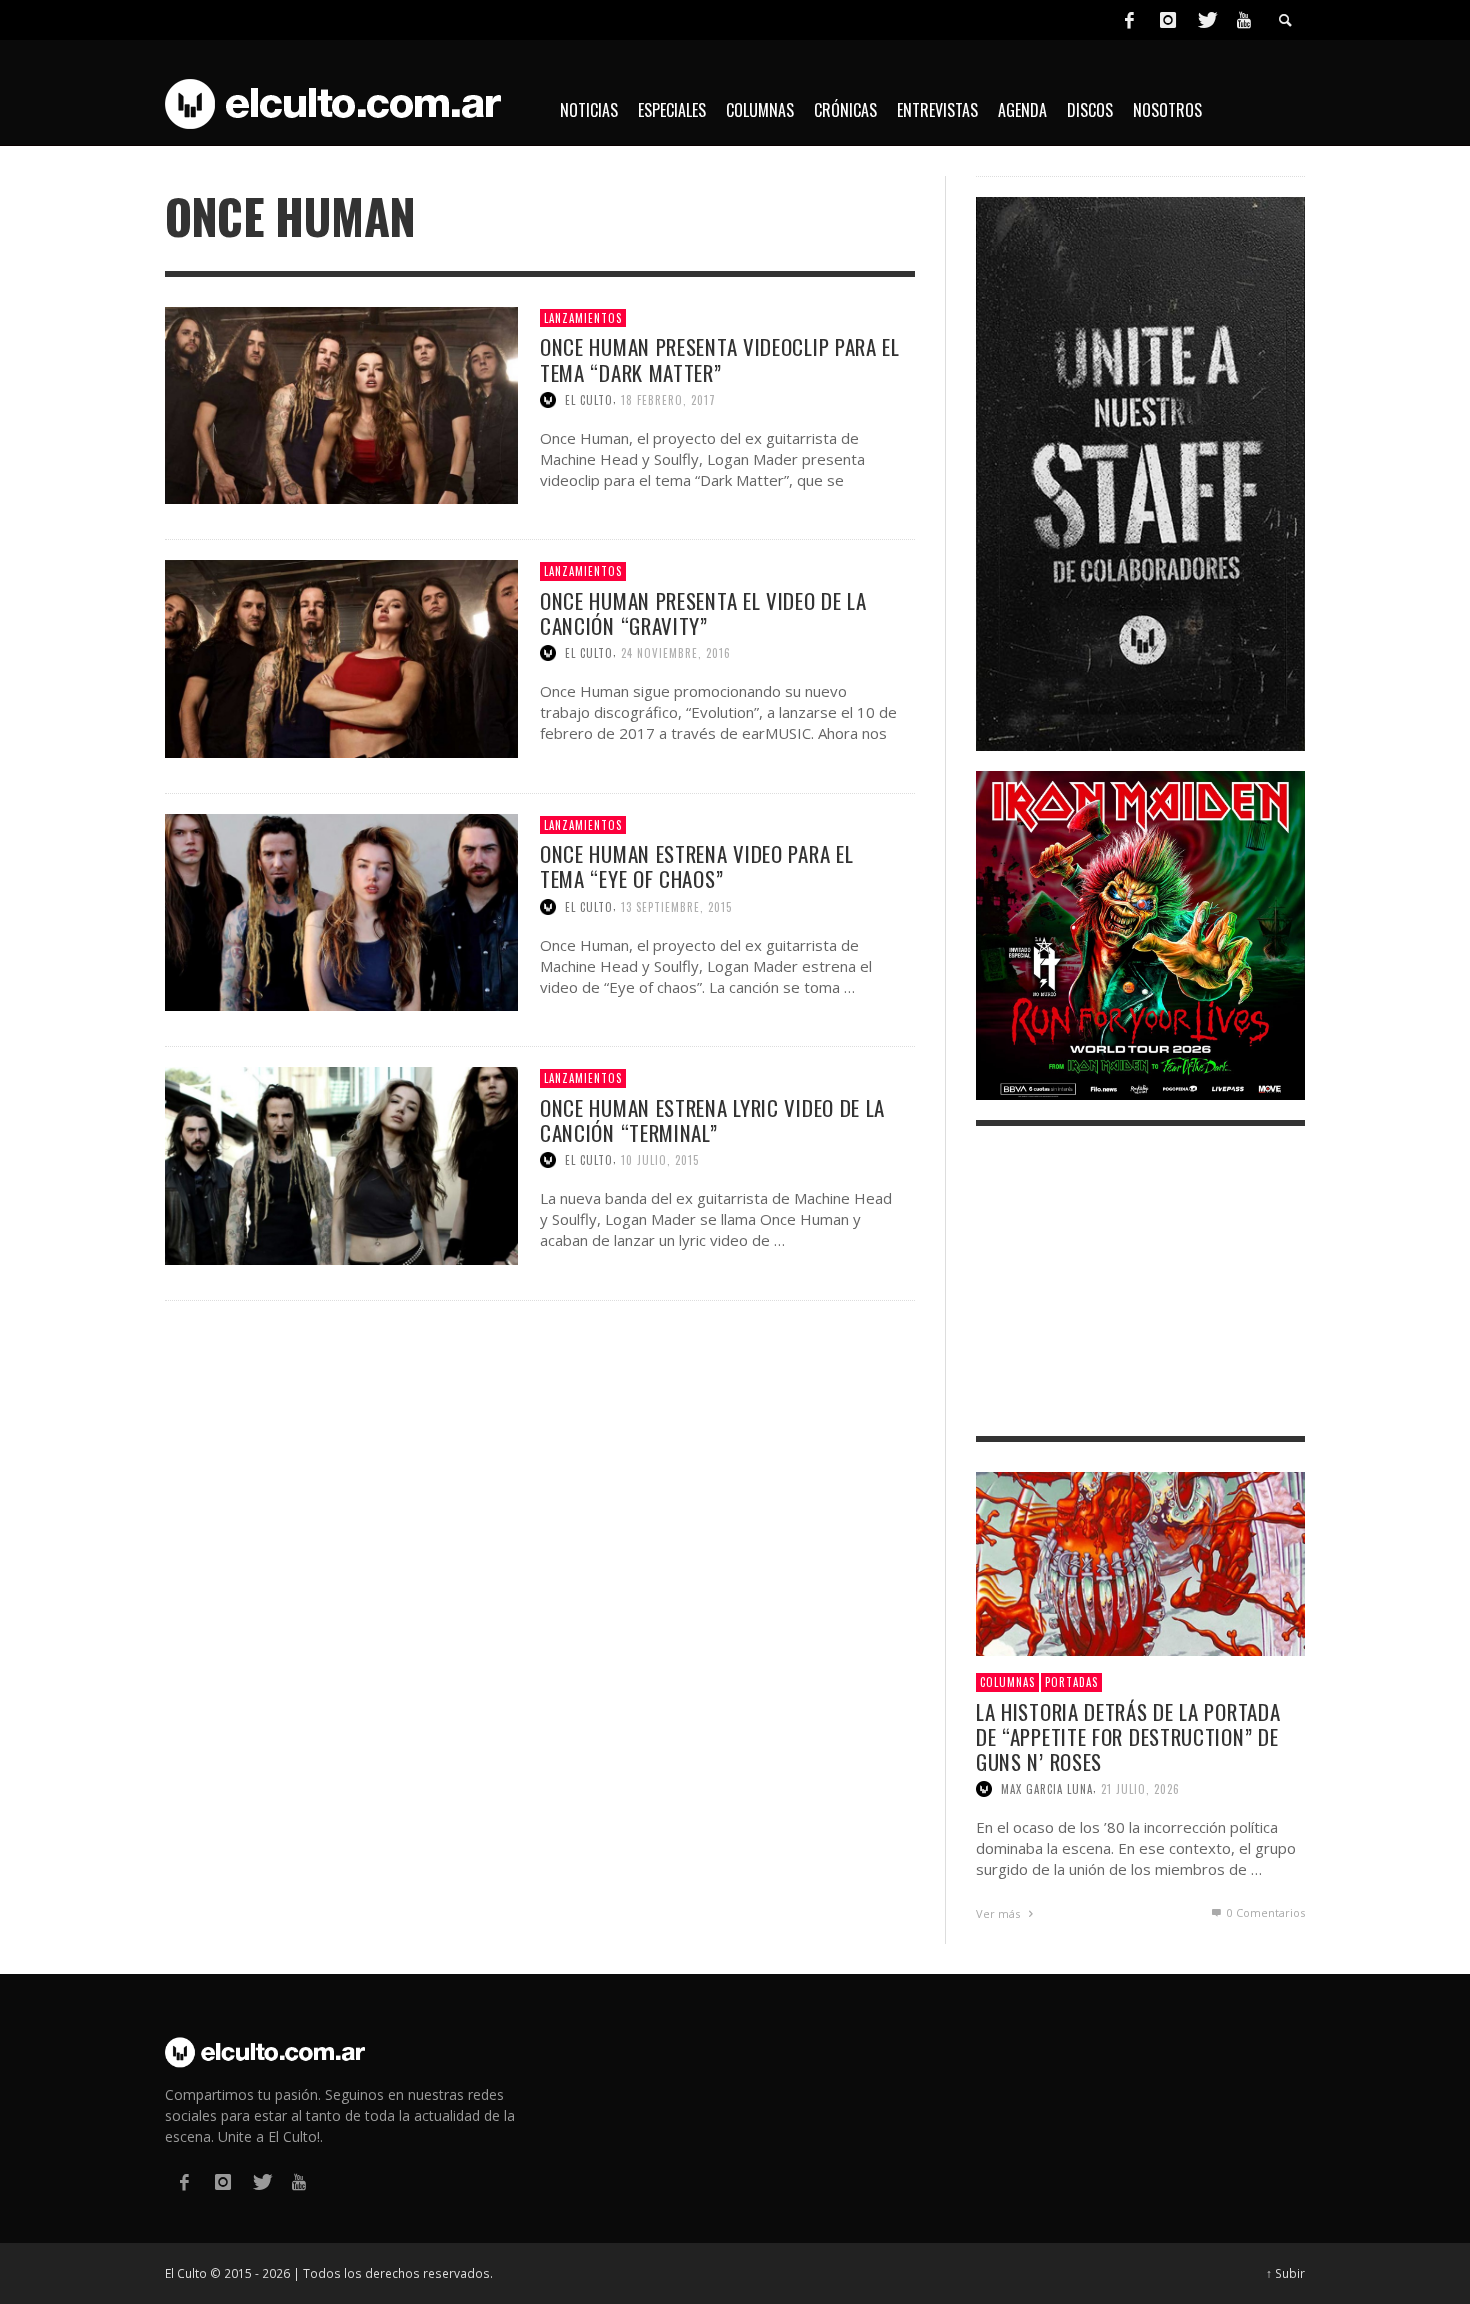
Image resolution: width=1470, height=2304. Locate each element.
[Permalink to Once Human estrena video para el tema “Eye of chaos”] (341, 910)
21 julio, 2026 (1140, 1789)
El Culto (589, 400)
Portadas (1071, 1682)
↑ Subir (1285, 2273)
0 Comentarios (1264, 1912)
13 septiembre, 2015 (676, 907)
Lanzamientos (583, 318)
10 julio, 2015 (660, 1160)
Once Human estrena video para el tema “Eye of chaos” (696, 866)
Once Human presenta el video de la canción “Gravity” (703, 613)
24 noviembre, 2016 (676, 653)
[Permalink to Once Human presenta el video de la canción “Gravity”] (341, 657)
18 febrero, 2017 (668, 400)
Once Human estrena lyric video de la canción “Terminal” (712, 1120)
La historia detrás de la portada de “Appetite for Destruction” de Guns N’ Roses (1128, 1736)
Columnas (1007, 1682)
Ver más (999, 1913)
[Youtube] (1244, 20)
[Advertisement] (1140, 1281)
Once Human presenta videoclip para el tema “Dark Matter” (720, 359)
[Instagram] (1168, 20)
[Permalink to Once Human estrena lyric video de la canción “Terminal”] (341, 1164)
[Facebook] (1129, 20)
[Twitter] (1206, 20)
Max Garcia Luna (1047, 1789)
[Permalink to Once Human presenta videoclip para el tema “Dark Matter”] (341, 403)
